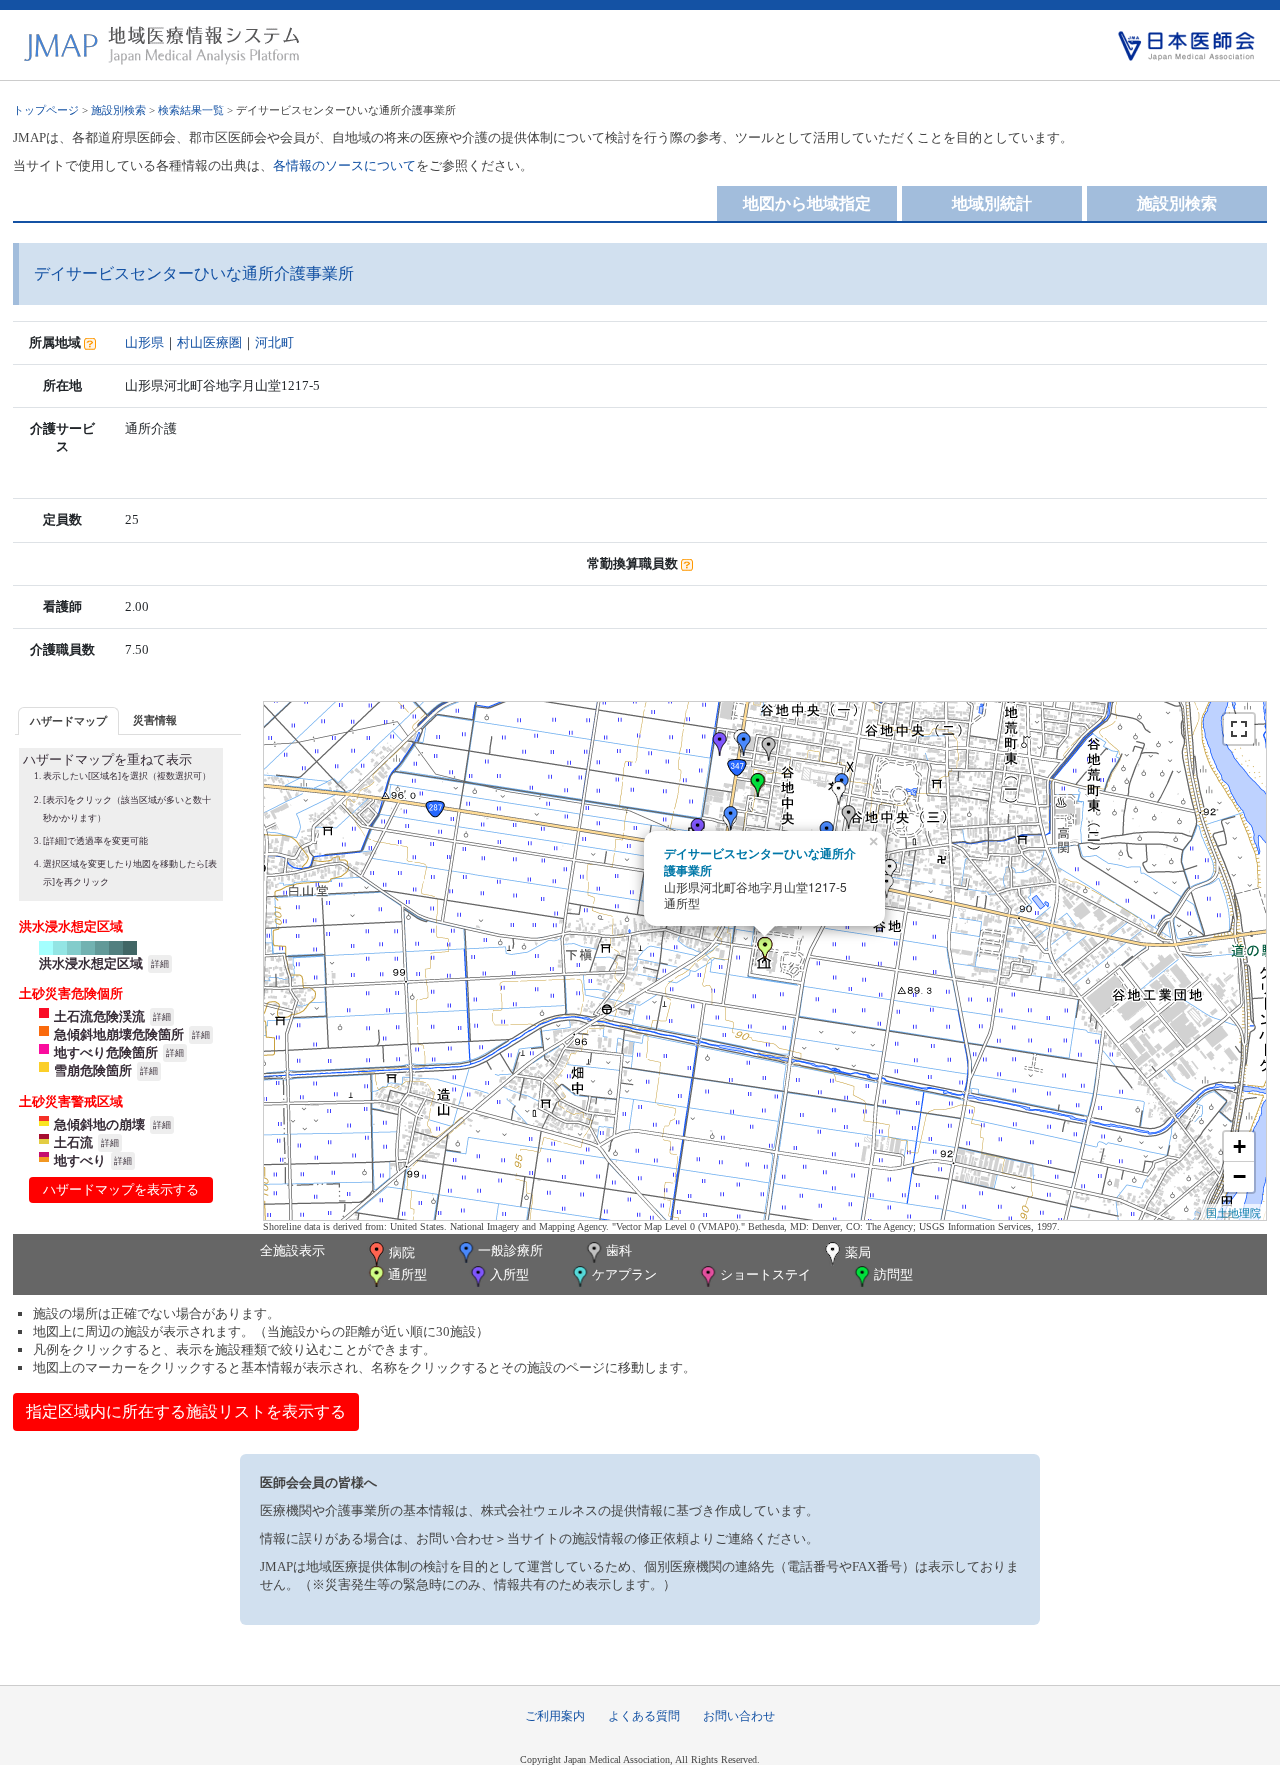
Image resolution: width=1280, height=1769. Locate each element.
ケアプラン (624, 1274)
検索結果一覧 (191, 110)
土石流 (73, 1142)
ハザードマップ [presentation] (68, 721)
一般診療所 (510, 1250)
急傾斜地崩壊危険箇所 (119, 1034)
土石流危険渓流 (99, 1016)
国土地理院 (1233, 1212)
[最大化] (1239, 729)
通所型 (407, 1274)
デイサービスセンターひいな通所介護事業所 (760, 861)
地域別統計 (992, 203)
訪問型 (893, 1274)
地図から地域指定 (807, 203)
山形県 (144, 342)
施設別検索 (118, 110)
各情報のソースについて (344, 165)
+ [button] (1239, 1146)
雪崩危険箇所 (93, 1070)
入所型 (509, 1274)
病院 (402, 1252)
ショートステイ (765, 1274)
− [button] (1239, 1176)
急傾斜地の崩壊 (99, 1124)
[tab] (68, 720)
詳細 (160, 964)
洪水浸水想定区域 (91, 963)
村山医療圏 (209, 342)
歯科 (619, 1250)
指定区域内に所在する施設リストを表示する (186, 1411)
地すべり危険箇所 (106, 1052)
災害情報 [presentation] (155, 720)
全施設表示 (292, 1250)
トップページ (46, 110)
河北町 (274, 342)
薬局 (858, 1252)
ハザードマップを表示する (121, 1189)
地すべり (80, 1160)
